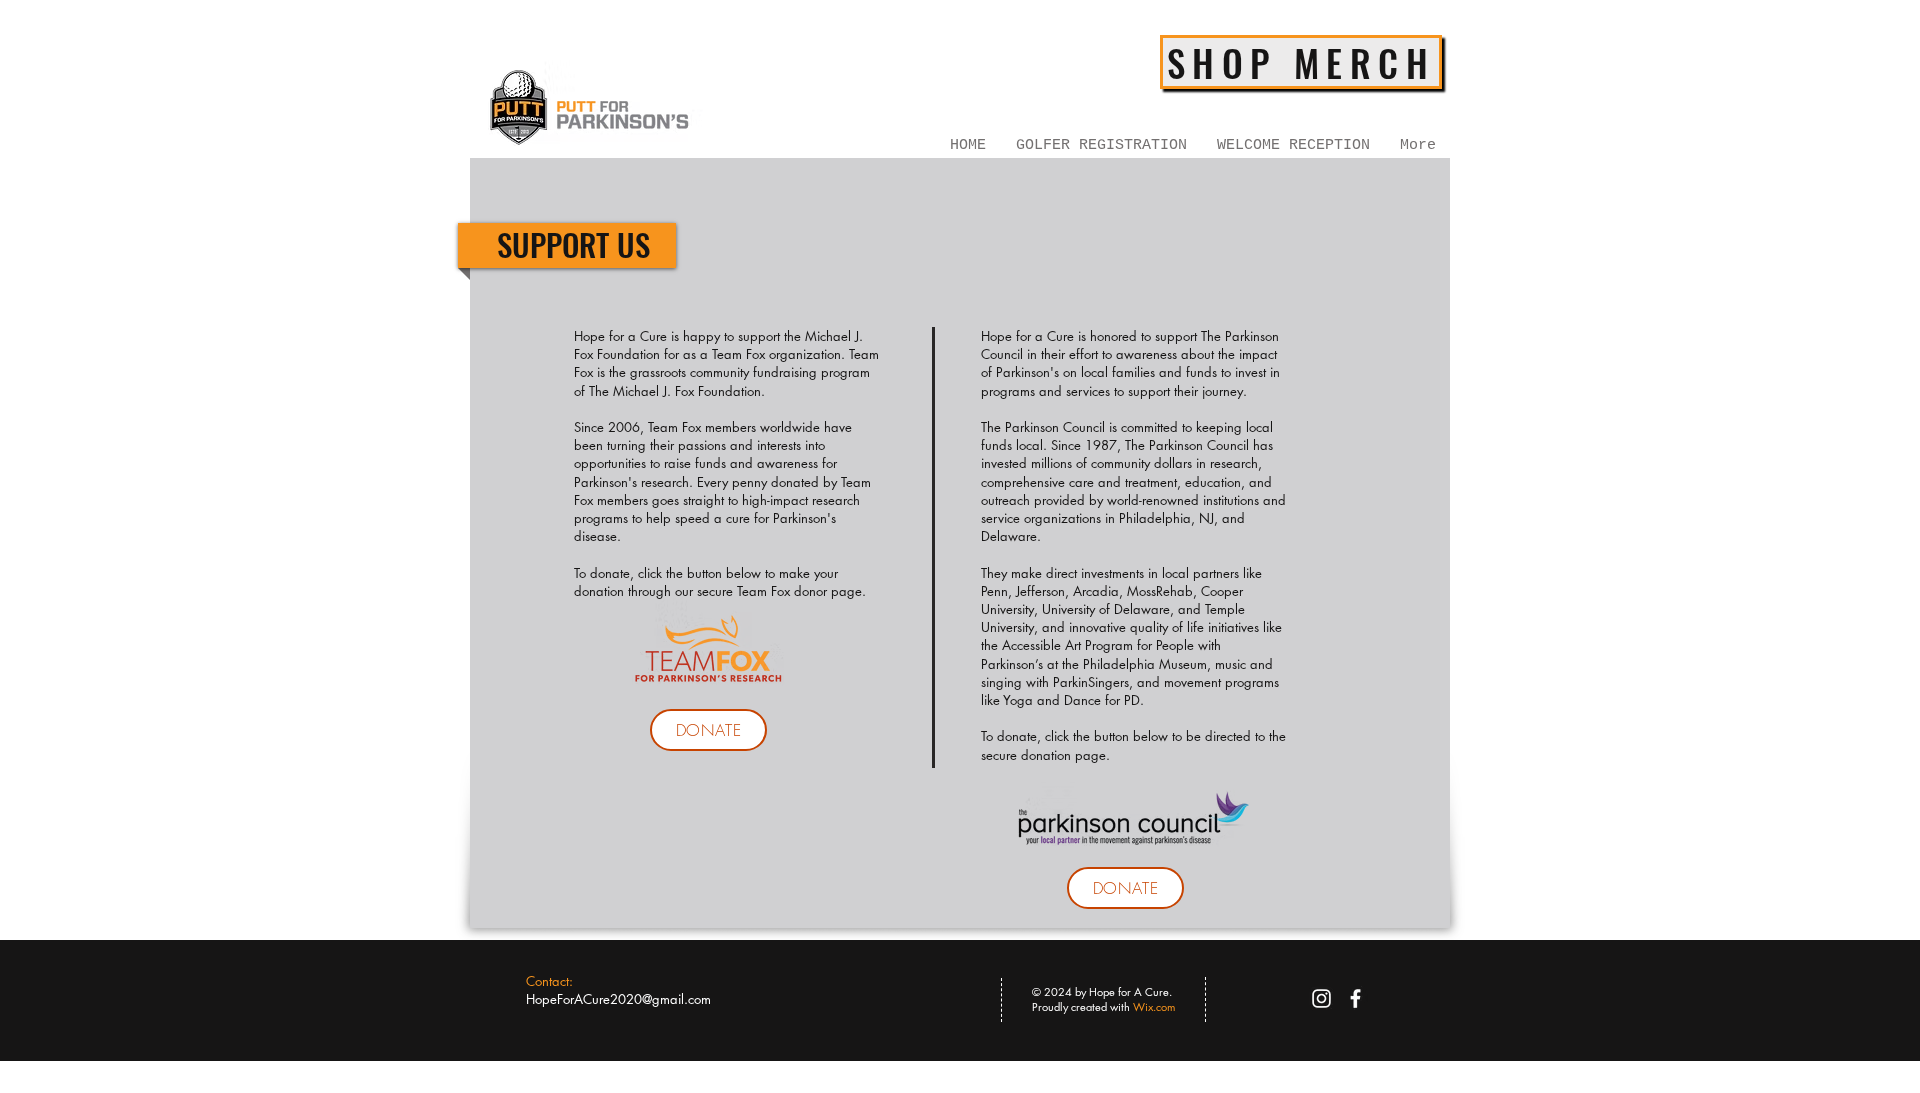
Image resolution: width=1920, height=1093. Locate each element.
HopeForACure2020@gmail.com (618, 999)
